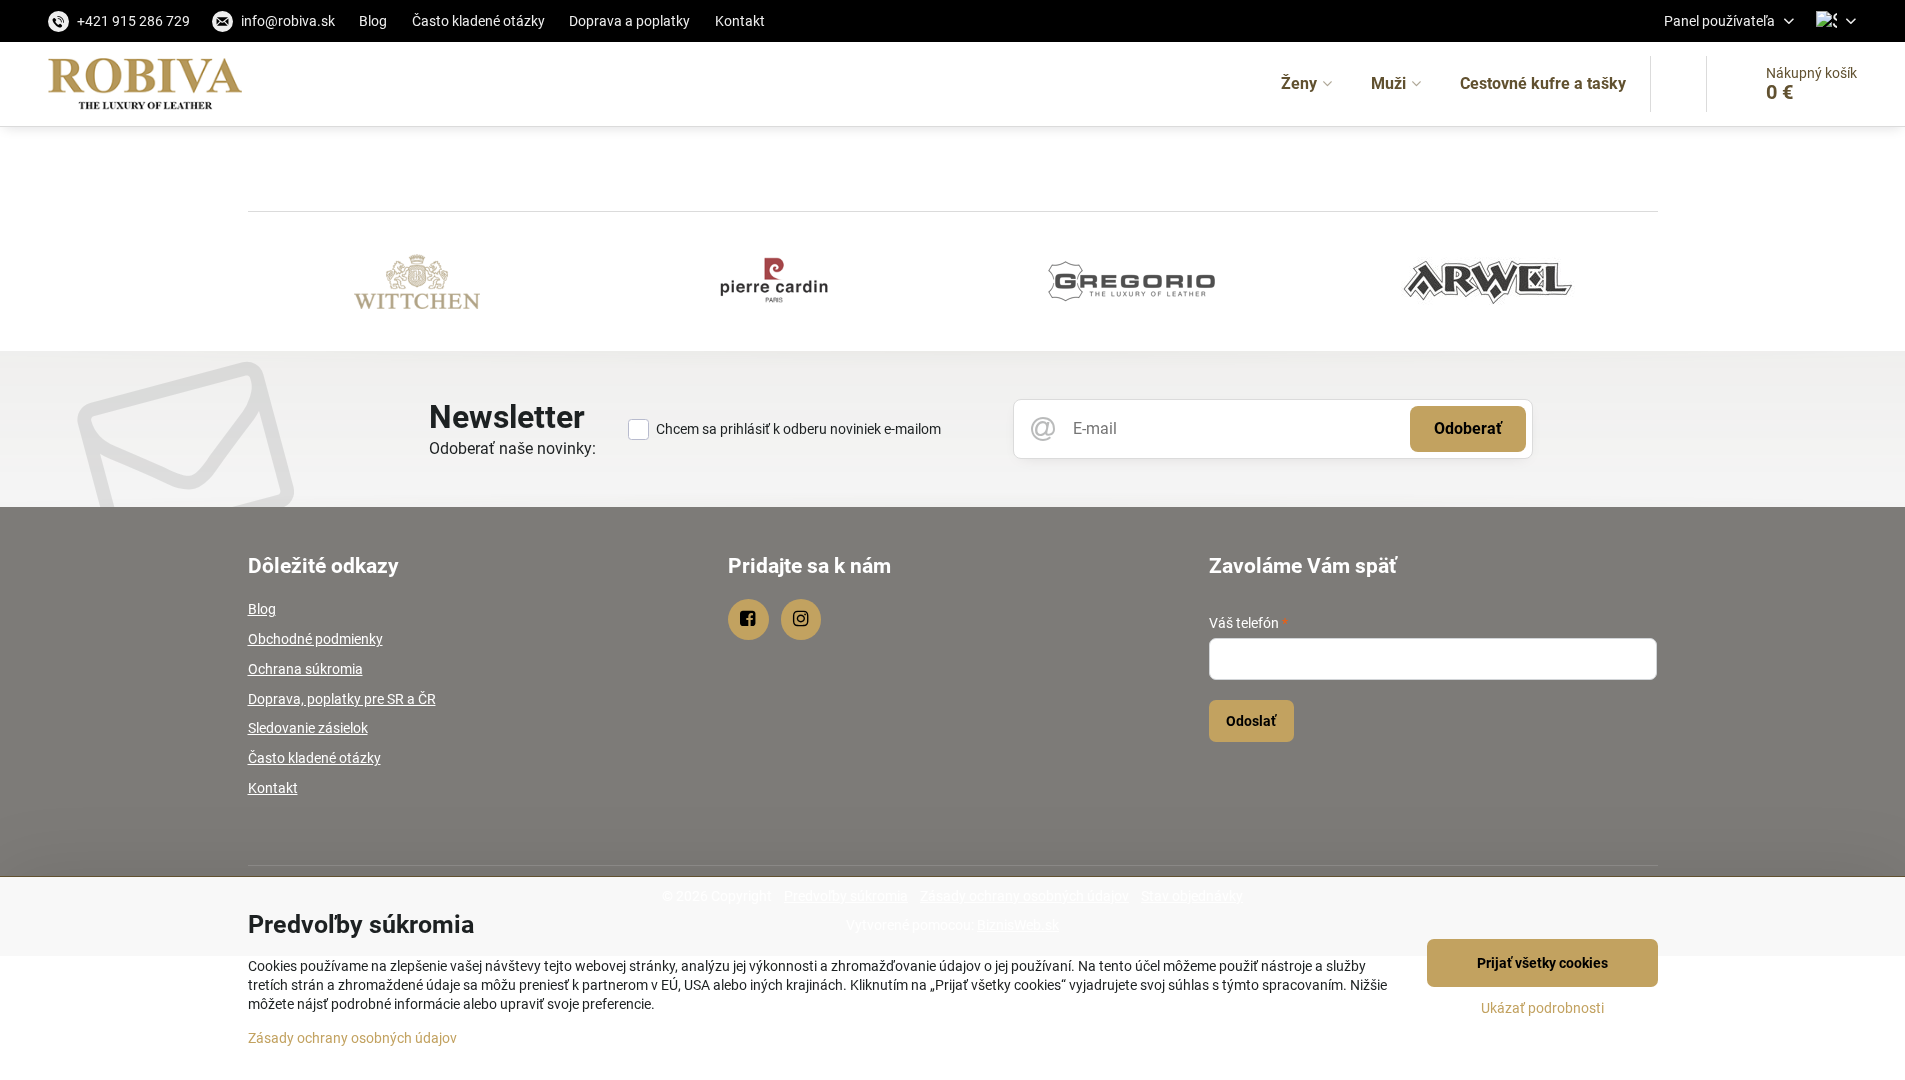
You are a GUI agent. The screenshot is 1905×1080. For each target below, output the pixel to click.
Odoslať (1251, 721)
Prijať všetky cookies (1542, 963)
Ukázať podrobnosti (1542, 1008)
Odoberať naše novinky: (512, 448)
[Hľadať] (1678, 84)
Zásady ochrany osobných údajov (352, 1038)
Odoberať (1468, 428)
